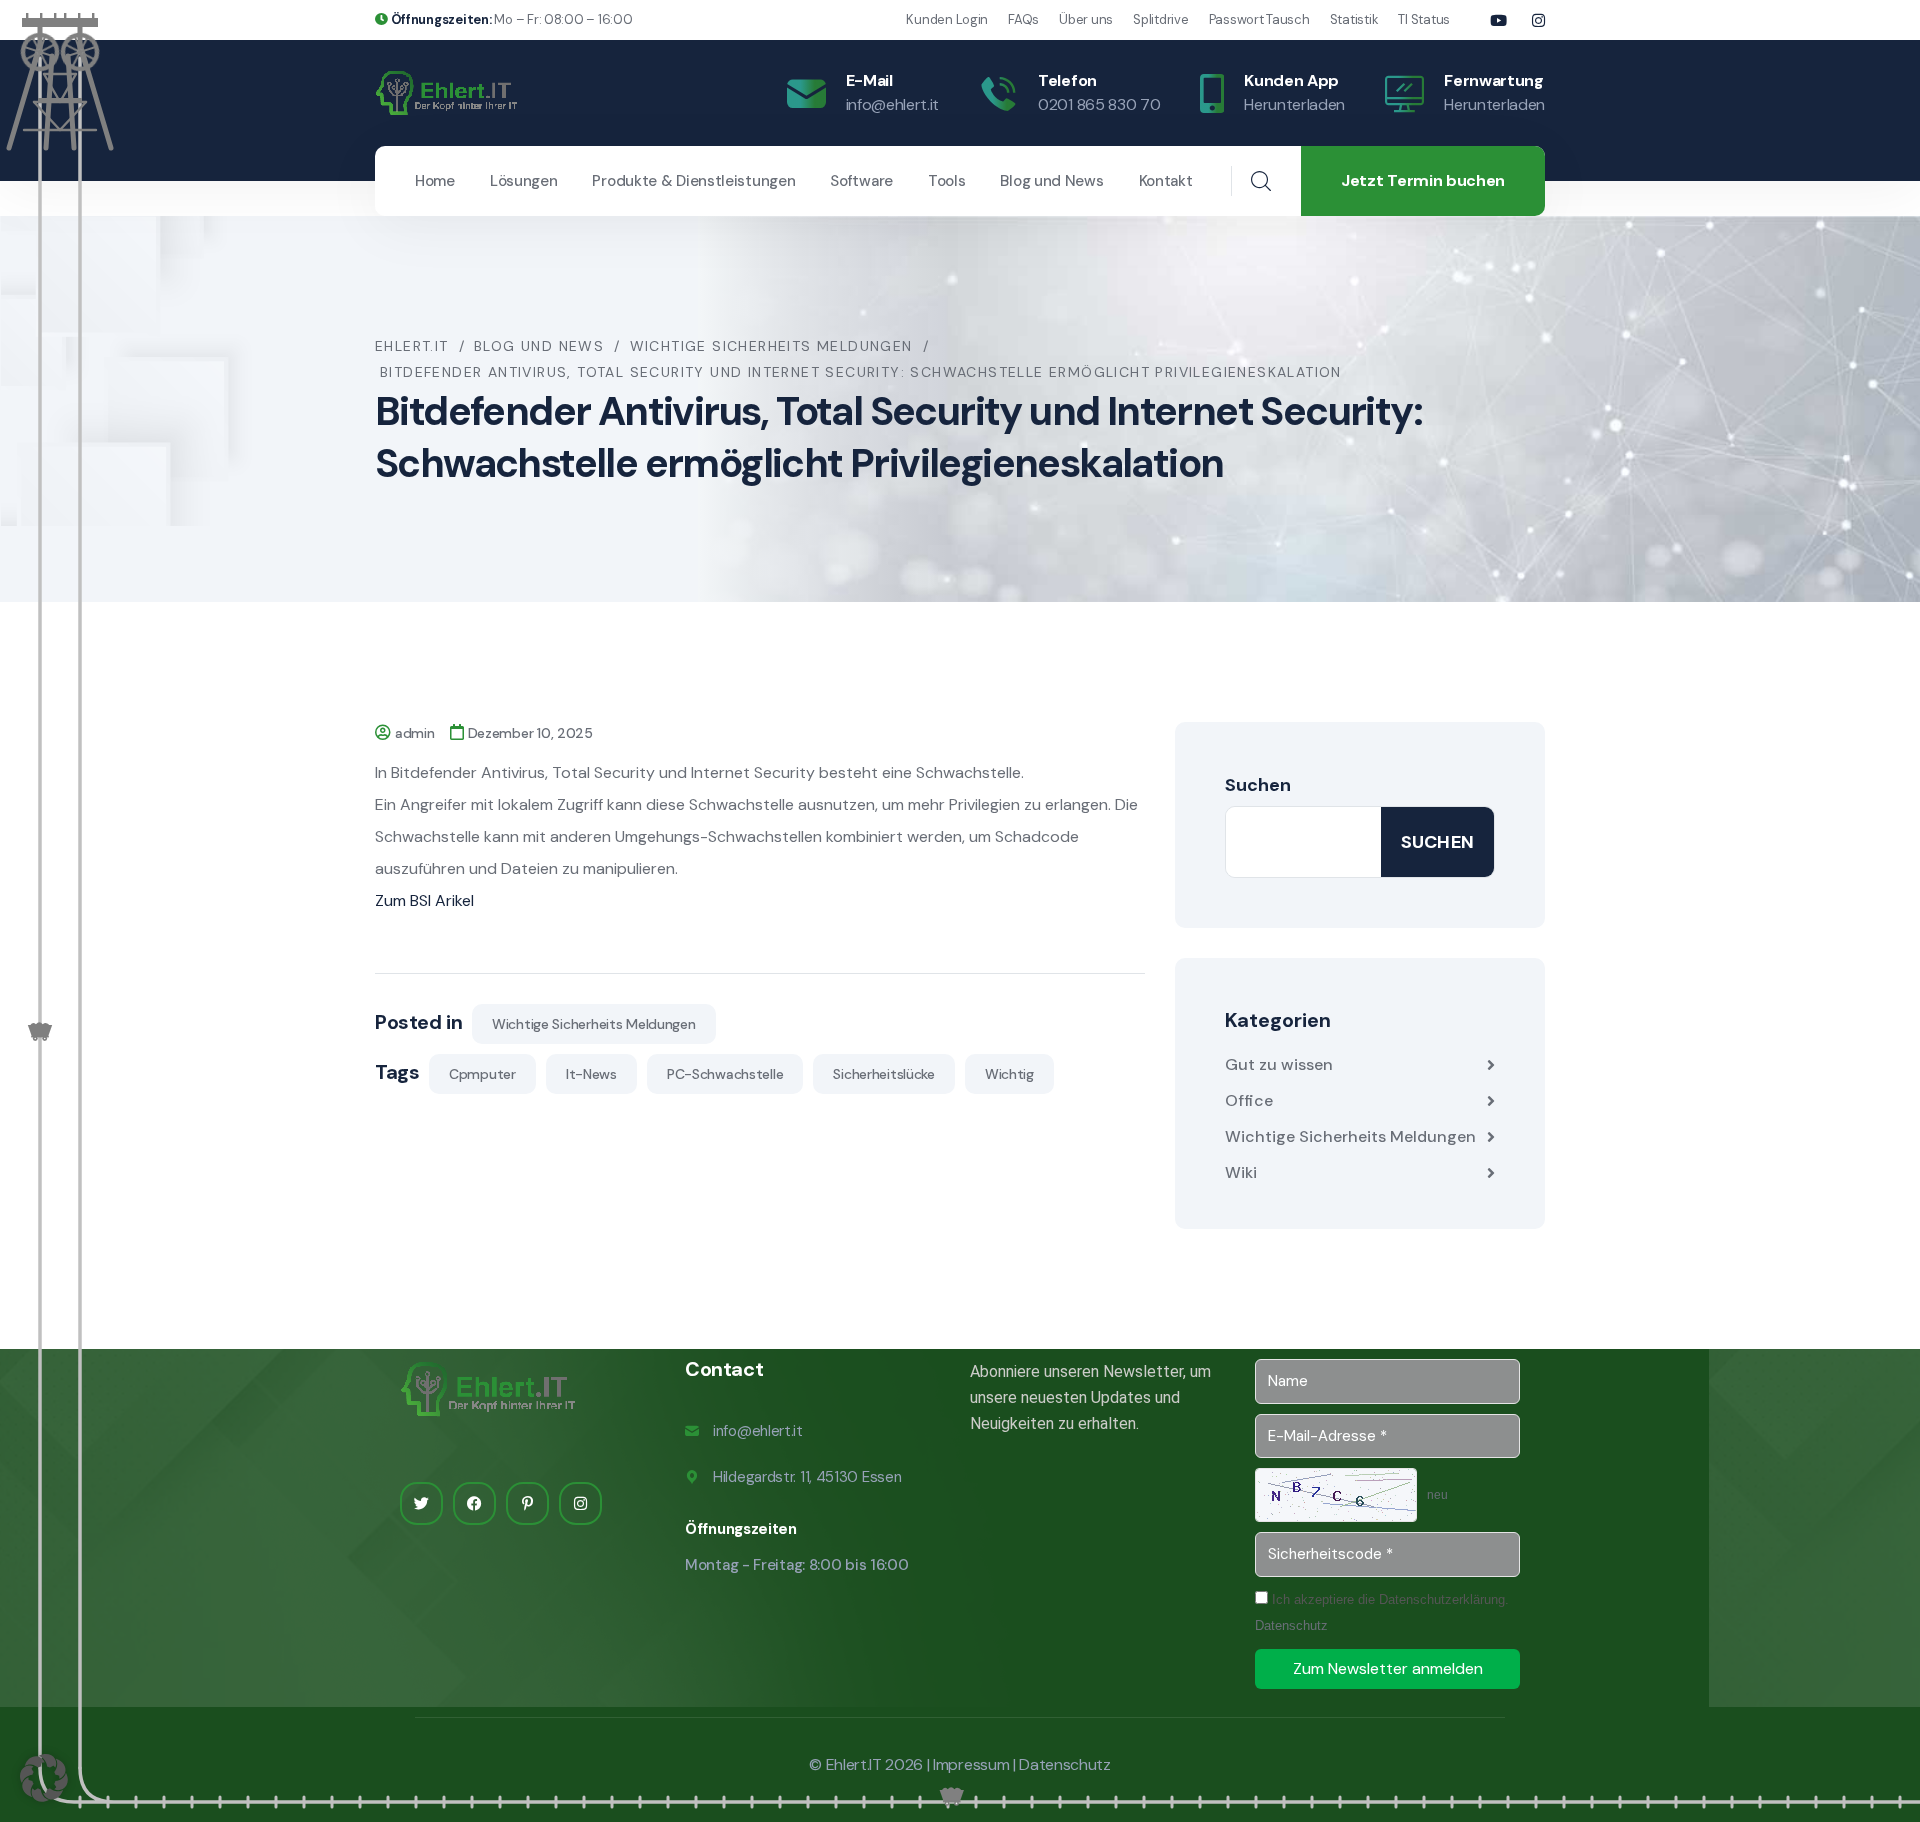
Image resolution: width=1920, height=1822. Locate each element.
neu (1437, 1495)
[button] (44, 1778)
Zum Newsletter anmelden (1388, 1668)
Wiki (1241, 1172)
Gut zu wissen (1279, 1064)
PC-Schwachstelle (725, 1074)
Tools (947, 181)
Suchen (1258, 785)
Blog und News (1051, 181)
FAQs (1023, 19)
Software (861, 181)
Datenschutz (1291, 1625)
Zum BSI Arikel (424, 900)
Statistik (1354, 19)
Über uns (1086, 19)
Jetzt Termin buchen (1423, 180)
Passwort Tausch (1259, 19)
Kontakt (1166, 181)
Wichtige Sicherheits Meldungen (594, 1024)
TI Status (1424, 19)
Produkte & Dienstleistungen (693, 181)
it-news (591, 1074)
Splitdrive (1160, 19)
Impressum (971, 1764)
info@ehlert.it (893, 104)
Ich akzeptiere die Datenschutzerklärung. (1382, 1612)
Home (435, 181)
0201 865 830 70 (1099, 104)
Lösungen (524, 181)
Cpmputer (482, 1074)
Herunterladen (1294, 104)
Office (1249, 1100)
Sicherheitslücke (884, 1074)
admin (415, 733)
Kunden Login (947, 19)
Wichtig (1009, 1074)
